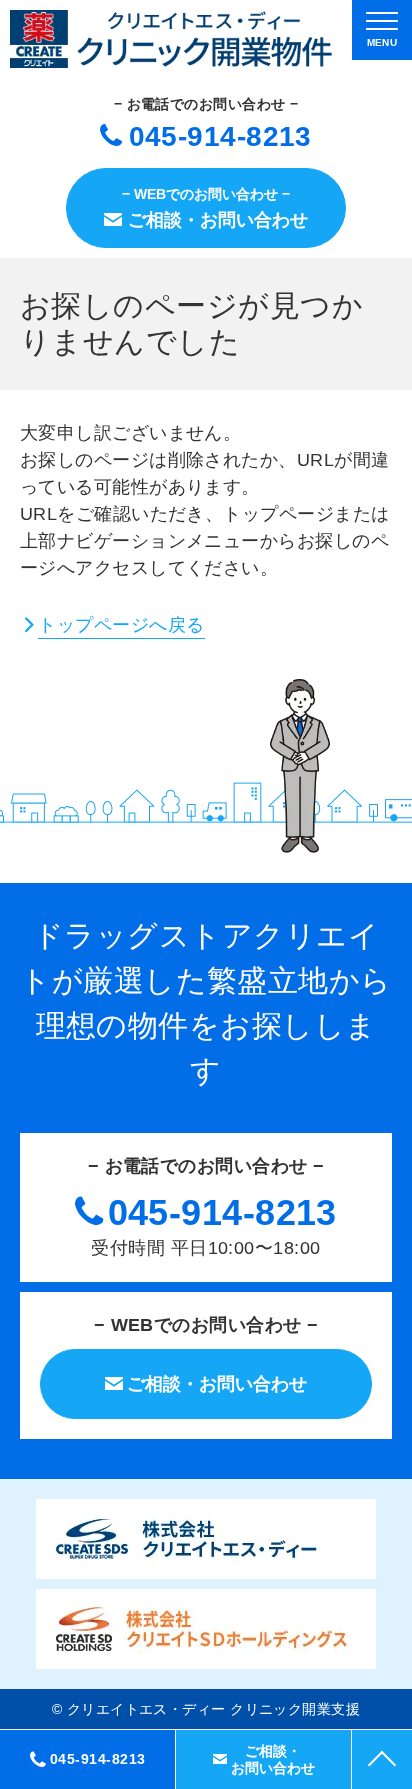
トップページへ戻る (121, 625)
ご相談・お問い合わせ (273, 1759)
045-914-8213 (220, 136)
